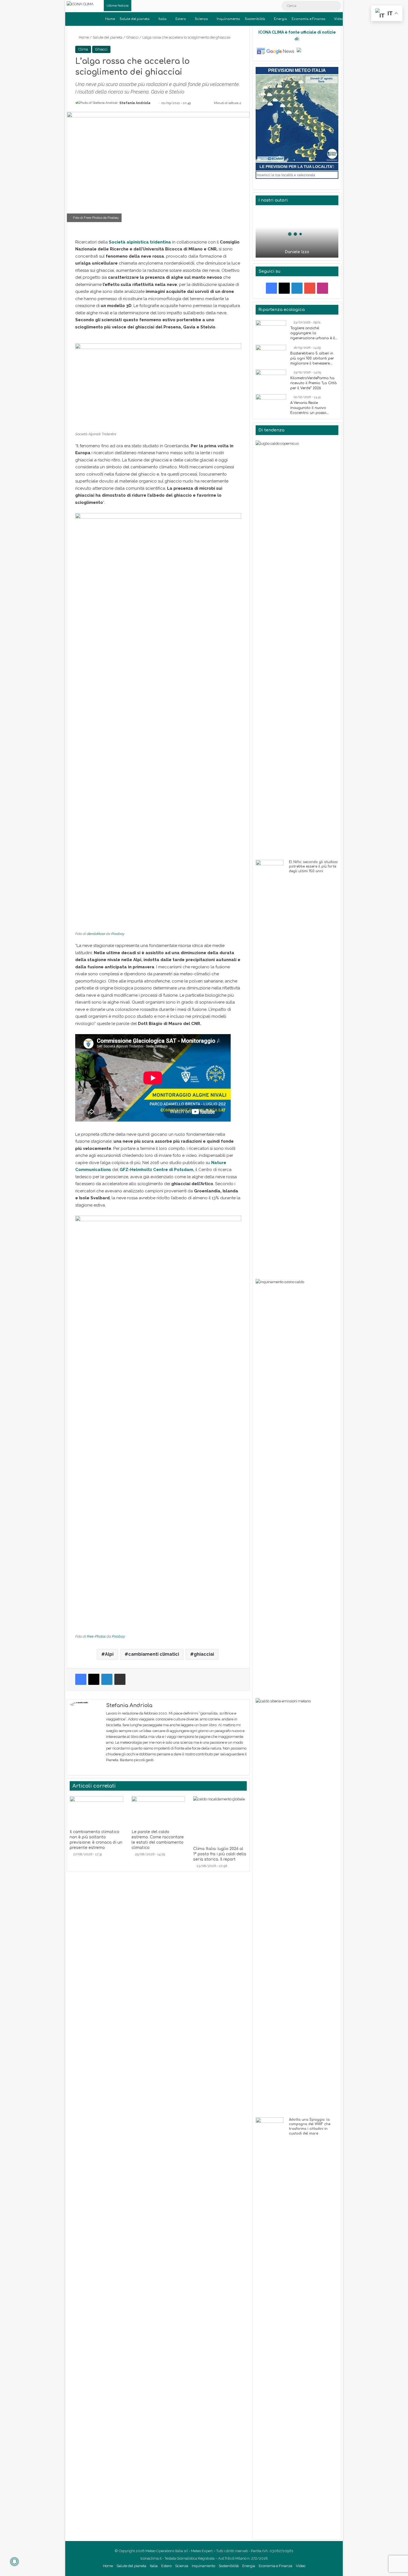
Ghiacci (132, 37)
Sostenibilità (255, 19)
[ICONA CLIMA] (80, 4)
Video (339, 19)
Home (110, 19)
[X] (116, 1769)
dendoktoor (96, 934)
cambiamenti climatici (154, 1654)
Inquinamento (228, 19)
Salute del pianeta (135, 19)
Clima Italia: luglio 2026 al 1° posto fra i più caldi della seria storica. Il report (220, 1854)
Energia (280, 19)
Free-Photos (93, 218)
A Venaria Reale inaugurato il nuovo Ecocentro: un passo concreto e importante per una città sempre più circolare (314, 408)
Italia (163, 19)
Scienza (201, 19)
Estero (181, 19)
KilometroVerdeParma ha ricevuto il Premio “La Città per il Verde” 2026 (313, 383)
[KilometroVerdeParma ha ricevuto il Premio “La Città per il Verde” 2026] (271, 380)
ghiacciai (204, 1654)
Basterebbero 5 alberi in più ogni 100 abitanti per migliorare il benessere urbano (312, 359)
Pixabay (113, 218)
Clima (83, 49)
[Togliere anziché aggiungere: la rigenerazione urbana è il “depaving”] (271, 331)
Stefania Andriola (135, 103)
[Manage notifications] (14, 2562)
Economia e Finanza (308, 19)
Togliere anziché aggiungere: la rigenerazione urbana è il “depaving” (313, 333)
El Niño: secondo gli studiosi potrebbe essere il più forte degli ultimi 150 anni (313, 867)
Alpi (109, 1654)
